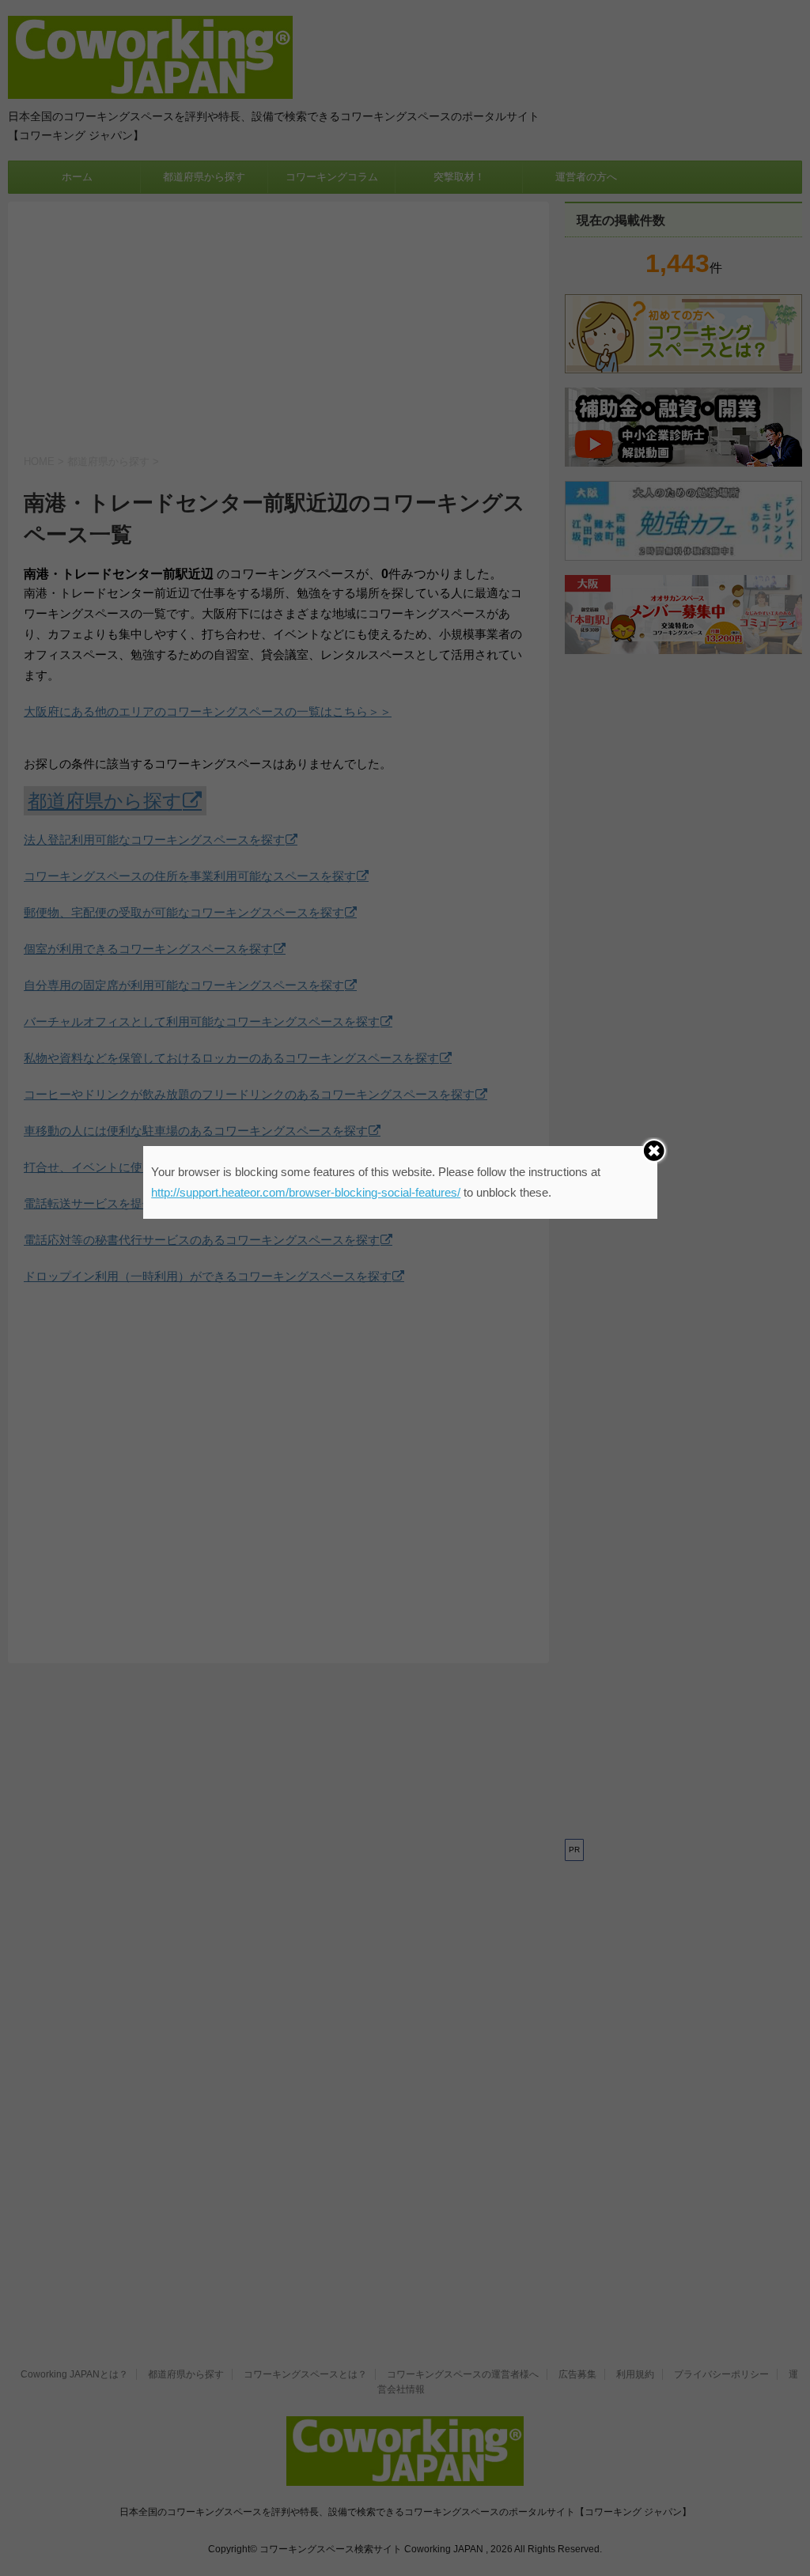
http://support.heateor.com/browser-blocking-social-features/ (306, 1192)
